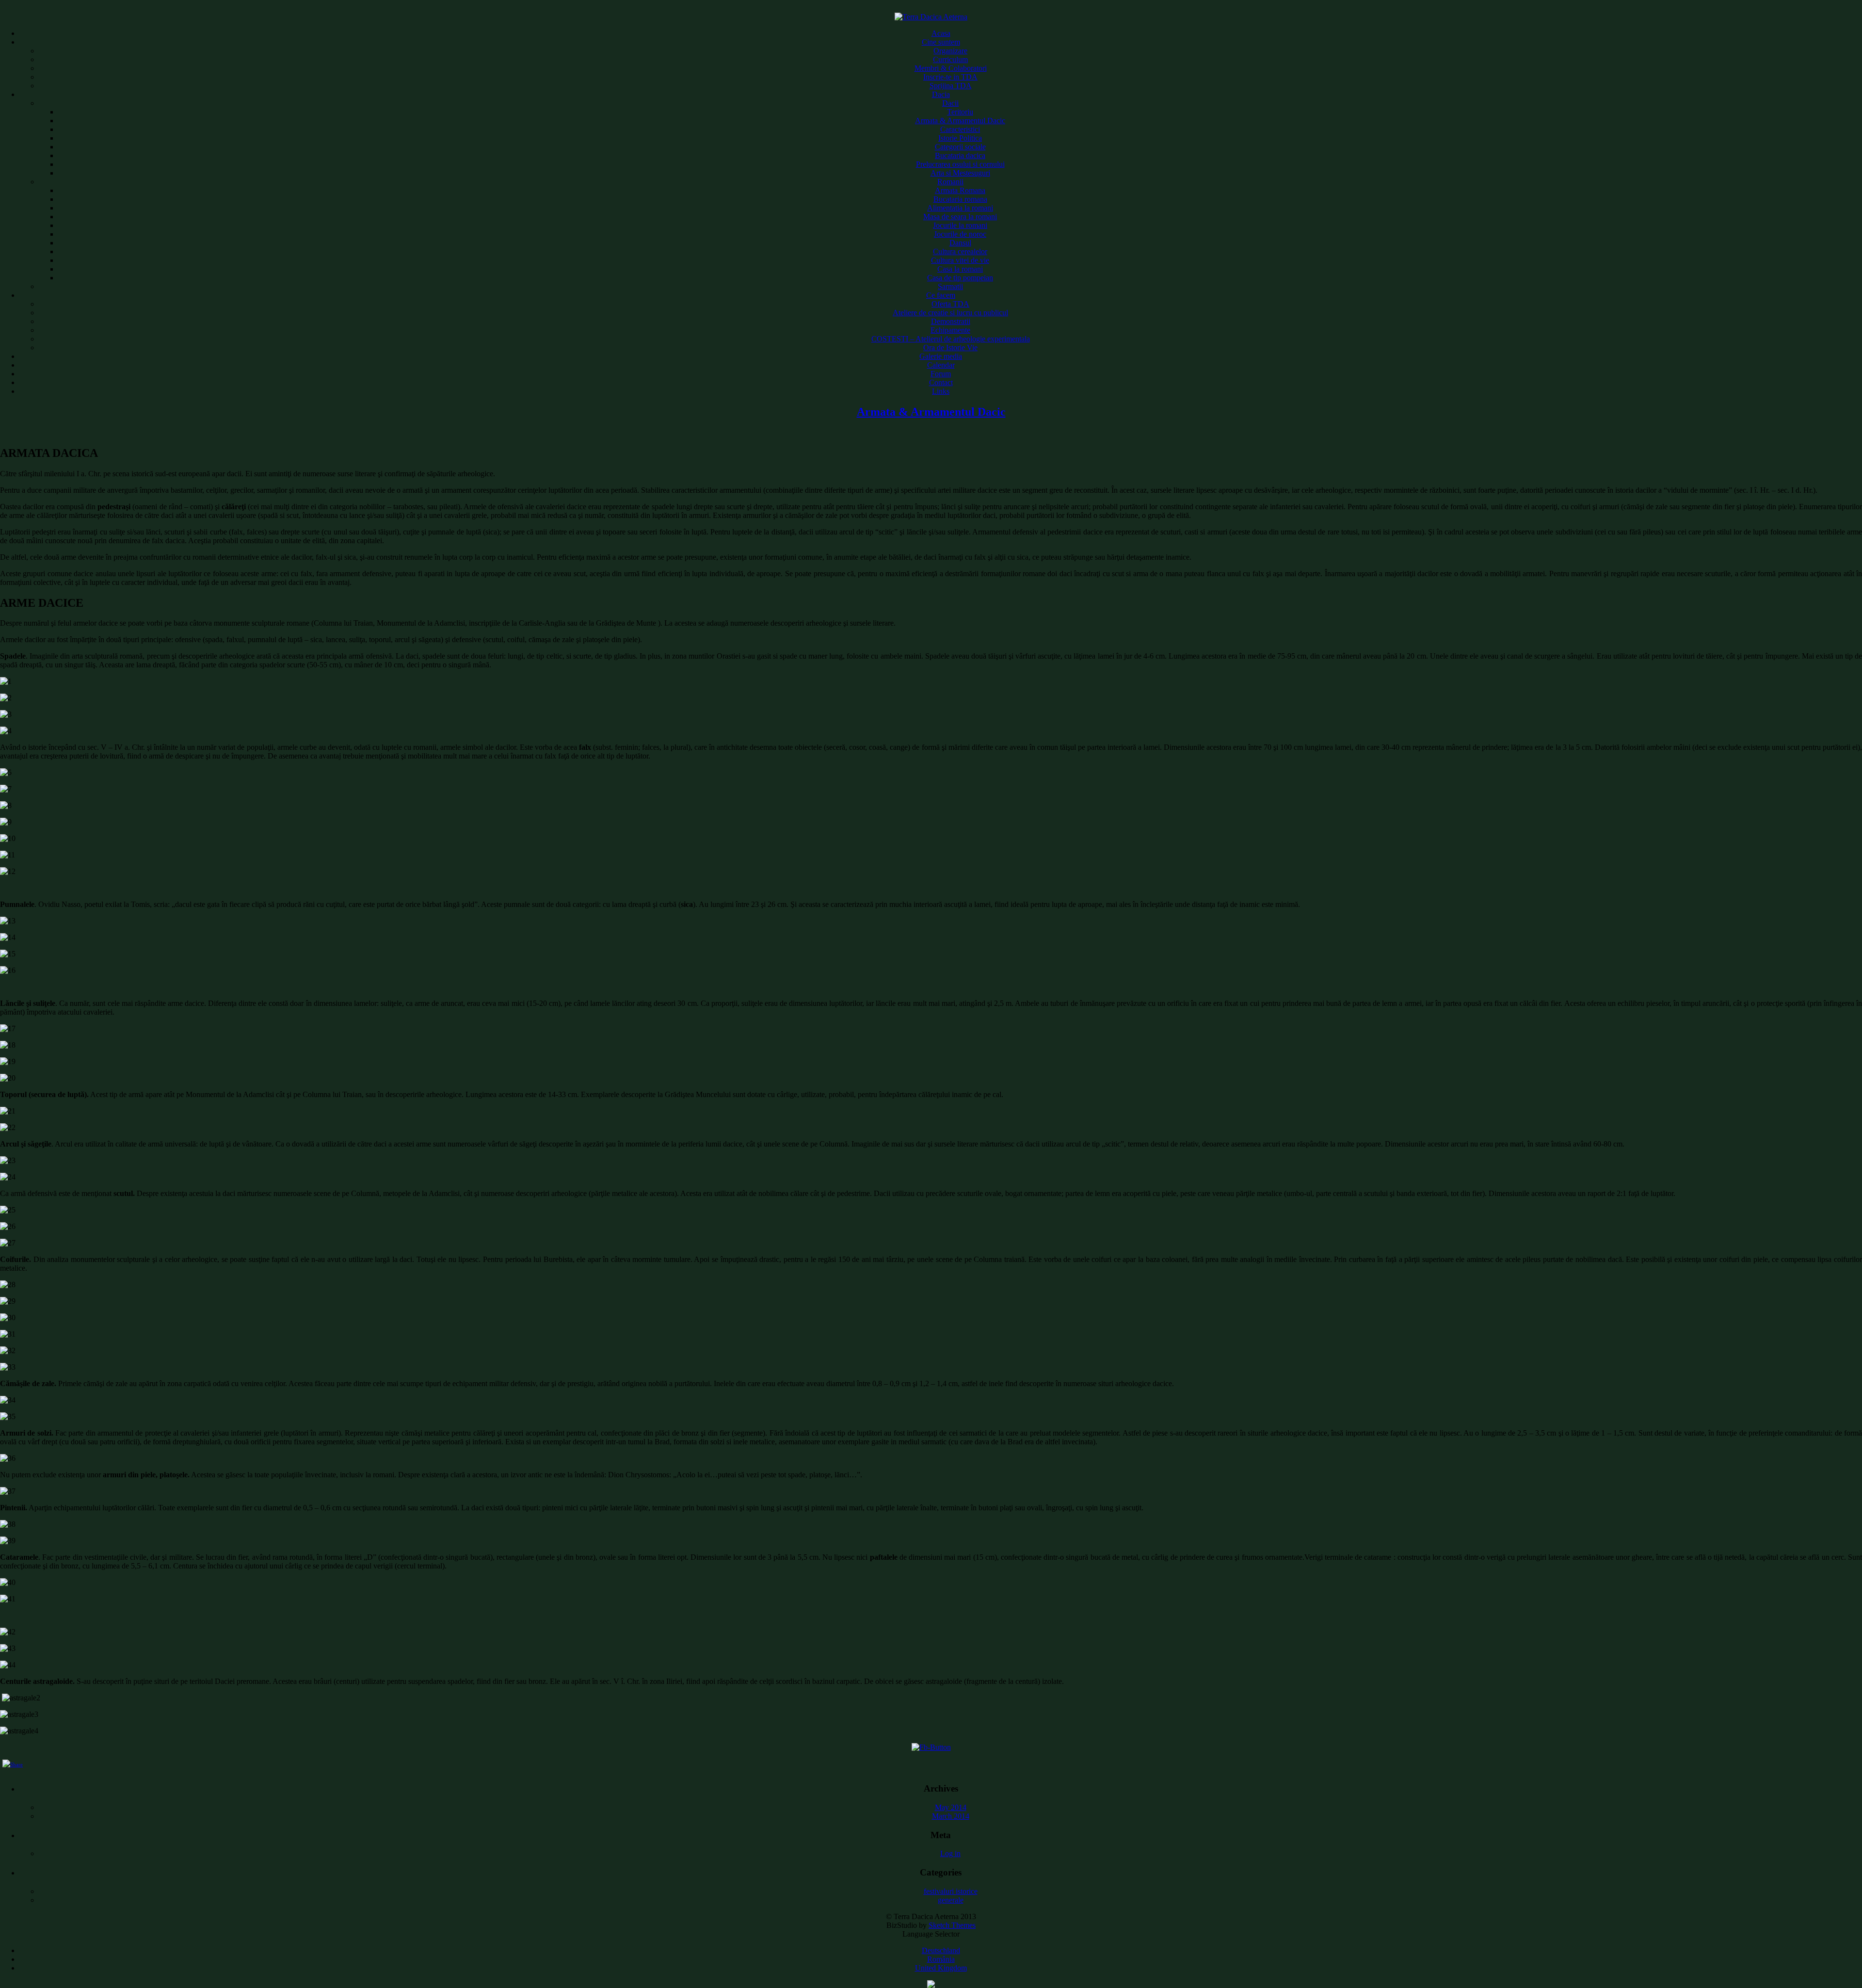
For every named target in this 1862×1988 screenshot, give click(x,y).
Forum (941, 374)
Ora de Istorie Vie (950, 347)
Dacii (950, 103)
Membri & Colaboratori (951, 68)
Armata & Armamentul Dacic (960, 121)
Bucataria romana (960, 199)
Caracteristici (960, 129)
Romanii (950, 182)
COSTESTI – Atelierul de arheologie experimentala (951, 339)
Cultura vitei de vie (960, 260)
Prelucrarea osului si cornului (960, 164)
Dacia (941, 94)
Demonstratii (951, 321)
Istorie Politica (960, 138)
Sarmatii (950, 286)
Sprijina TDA (951, 86)
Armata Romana (960, 190)
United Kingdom (941, 1968)
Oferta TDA (950, 304)
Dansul (960, 243)
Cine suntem (941, 42)
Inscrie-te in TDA (950, 77)
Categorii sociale (960, 147)
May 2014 (951, 1807)
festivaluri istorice (951, 1891)
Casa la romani (960, 269)
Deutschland (941, 1950)
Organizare (950, 51)
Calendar (941, 365)
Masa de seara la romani (960, 217)
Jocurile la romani (960, 225)
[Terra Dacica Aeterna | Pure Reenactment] (931, 17)
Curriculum (950, 59)
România (941, 1959)
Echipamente (950, 330)
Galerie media (941, 356)
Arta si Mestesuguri (960, 173)
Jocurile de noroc (960, 234)
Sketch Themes (952, 1925)
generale (951, 1900)
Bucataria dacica (960, 155)
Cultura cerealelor (960, 251)
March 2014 (951, 1816)
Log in (950, 1853)
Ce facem (941, 295)
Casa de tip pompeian (960, 278)
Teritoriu (960, 112)
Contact (941, 382)
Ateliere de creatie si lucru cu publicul (950, 313)
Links (941, 391)
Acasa (941, 33)
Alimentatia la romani (960, 208)
